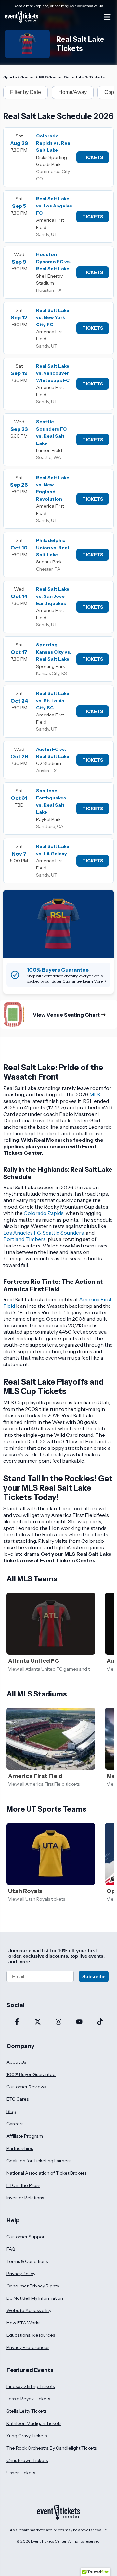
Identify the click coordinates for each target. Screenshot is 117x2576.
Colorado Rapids (44, 1213)
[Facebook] (17, 2022)
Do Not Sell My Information (35, 2298)
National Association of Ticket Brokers (46, 2173)
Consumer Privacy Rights (33, 2286)
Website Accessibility (29, 2310)
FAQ (11, 2249)
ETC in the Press (23, 2185)
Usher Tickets (21, 2473)
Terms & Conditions (27, 2261)
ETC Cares (18, 2099)
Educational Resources (31, 2335)
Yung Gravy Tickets (27, 2436)
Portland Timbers (25, 1239)
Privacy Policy (21, 2274)
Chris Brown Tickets (27, 2460)
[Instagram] (58, 2022)
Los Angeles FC (22, 1233)
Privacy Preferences (28, 2347)
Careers (15, 2124)
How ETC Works (23, 2323)
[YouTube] (79, 2022)
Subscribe (94, 1976)
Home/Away (73, 92)
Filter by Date (26, 92)
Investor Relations (25, 2198)
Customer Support (26, 2237)
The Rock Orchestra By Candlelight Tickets (52, 2448)
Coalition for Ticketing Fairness (39, 2161)
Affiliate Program (25, 2136)
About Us (16, 2062)
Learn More (93, 981)
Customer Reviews (26, 2087)
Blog (11, 2111)
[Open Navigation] (107, 17)
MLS (95, 1094)
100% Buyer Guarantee (31, 2074)
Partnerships (20, 2148)
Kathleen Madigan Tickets (34, 2423)
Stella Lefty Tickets (26, 2411)
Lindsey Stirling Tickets (31, 2386)
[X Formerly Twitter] (38, 2022)
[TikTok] (100, 2022)
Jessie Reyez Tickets (28, 2399)
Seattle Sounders (63, 1233)
